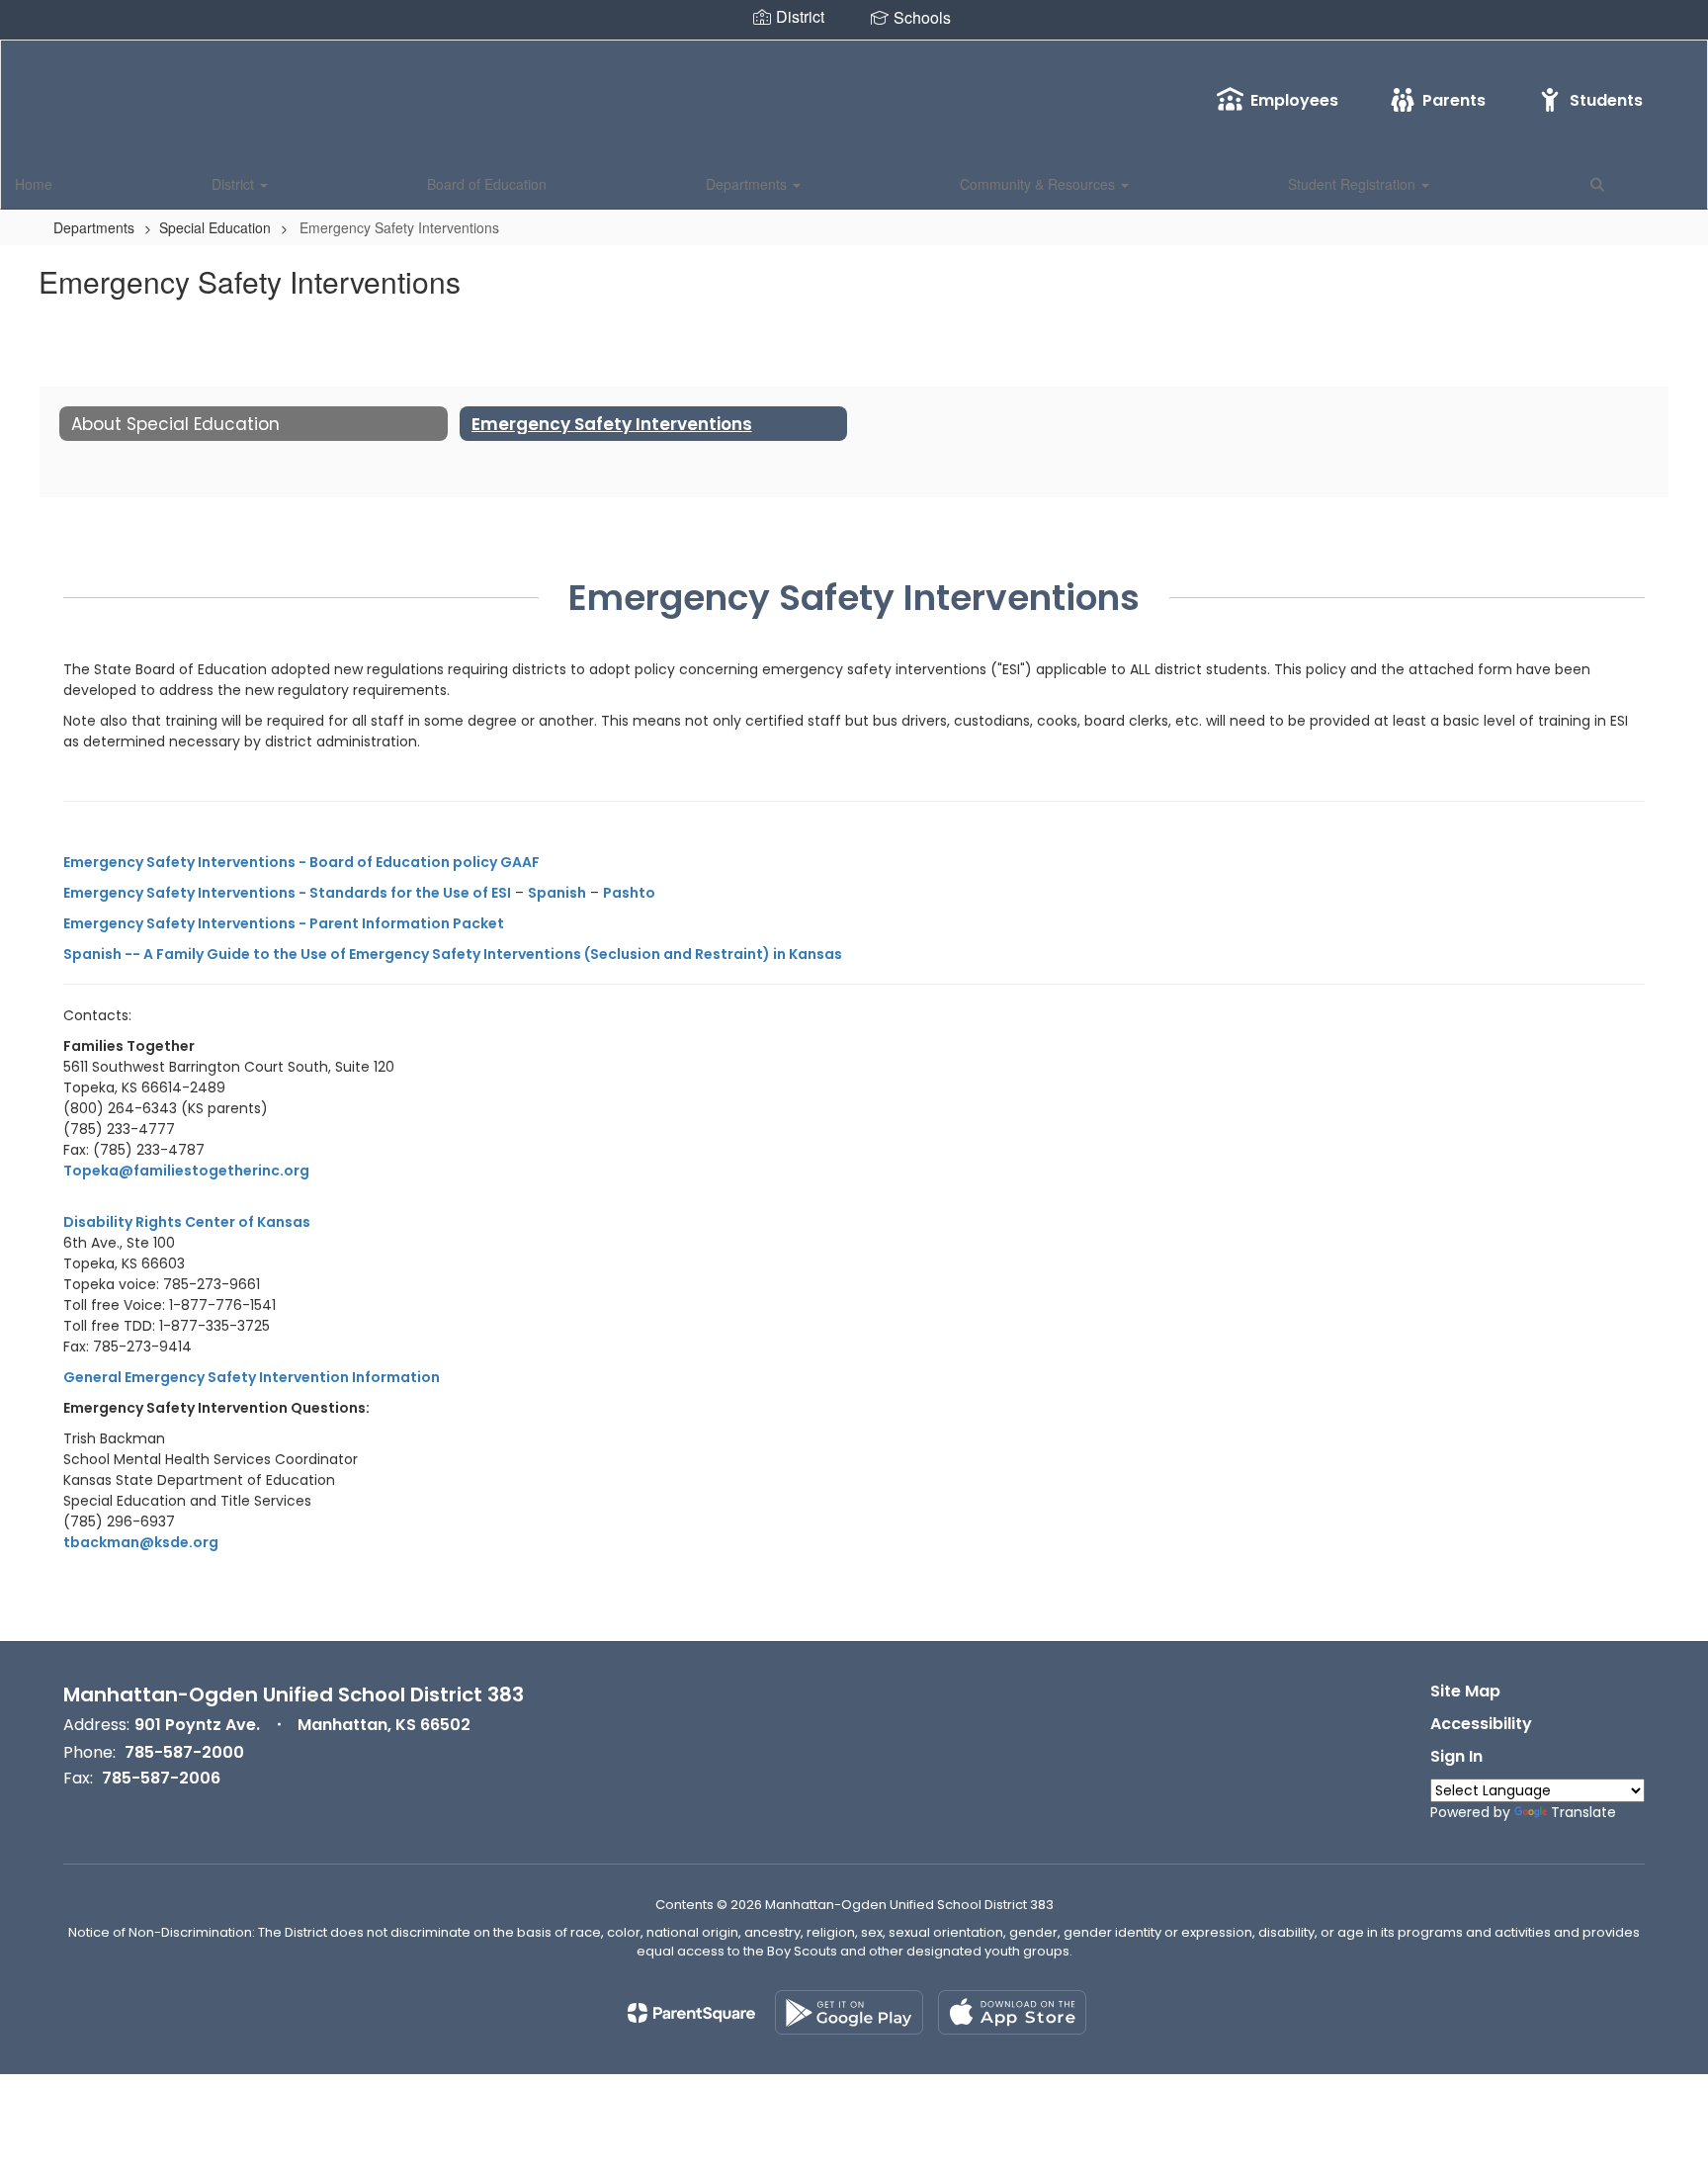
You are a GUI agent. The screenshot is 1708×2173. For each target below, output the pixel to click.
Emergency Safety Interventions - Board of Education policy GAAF (301, 862)
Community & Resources (1039, 184)
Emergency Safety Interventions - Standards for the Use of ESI (287, 893)
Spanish (557, 893)
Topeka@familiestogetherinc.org (186, 1171)
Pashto (629, 893)
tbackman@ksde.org (141, 1542)
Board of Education (487, 184)
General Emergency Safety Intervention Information (252, 1377)
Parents (1454, 100)
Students (1606, 100)
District (235, 184)
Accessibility (1481, 1724)
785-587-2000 (184, 1752)
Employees (1294, 100)
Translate (1583, 1812)
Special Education (215, 227)
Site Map (1465, 1691)
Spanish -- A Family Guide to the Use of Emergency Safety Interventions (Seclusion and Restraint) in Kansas (453, 954)
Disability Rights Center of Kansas (187, 1222)
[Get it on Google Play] (849, 2012)
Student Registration (1354, 184)
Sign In (1456, 1756)
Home (34, 184)
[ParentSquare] (691, 2013)
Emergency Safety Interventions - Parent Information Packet (284, 923)
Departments (748, 184)
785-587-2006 (161, 1778)
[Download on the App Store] (1012, 2012)
